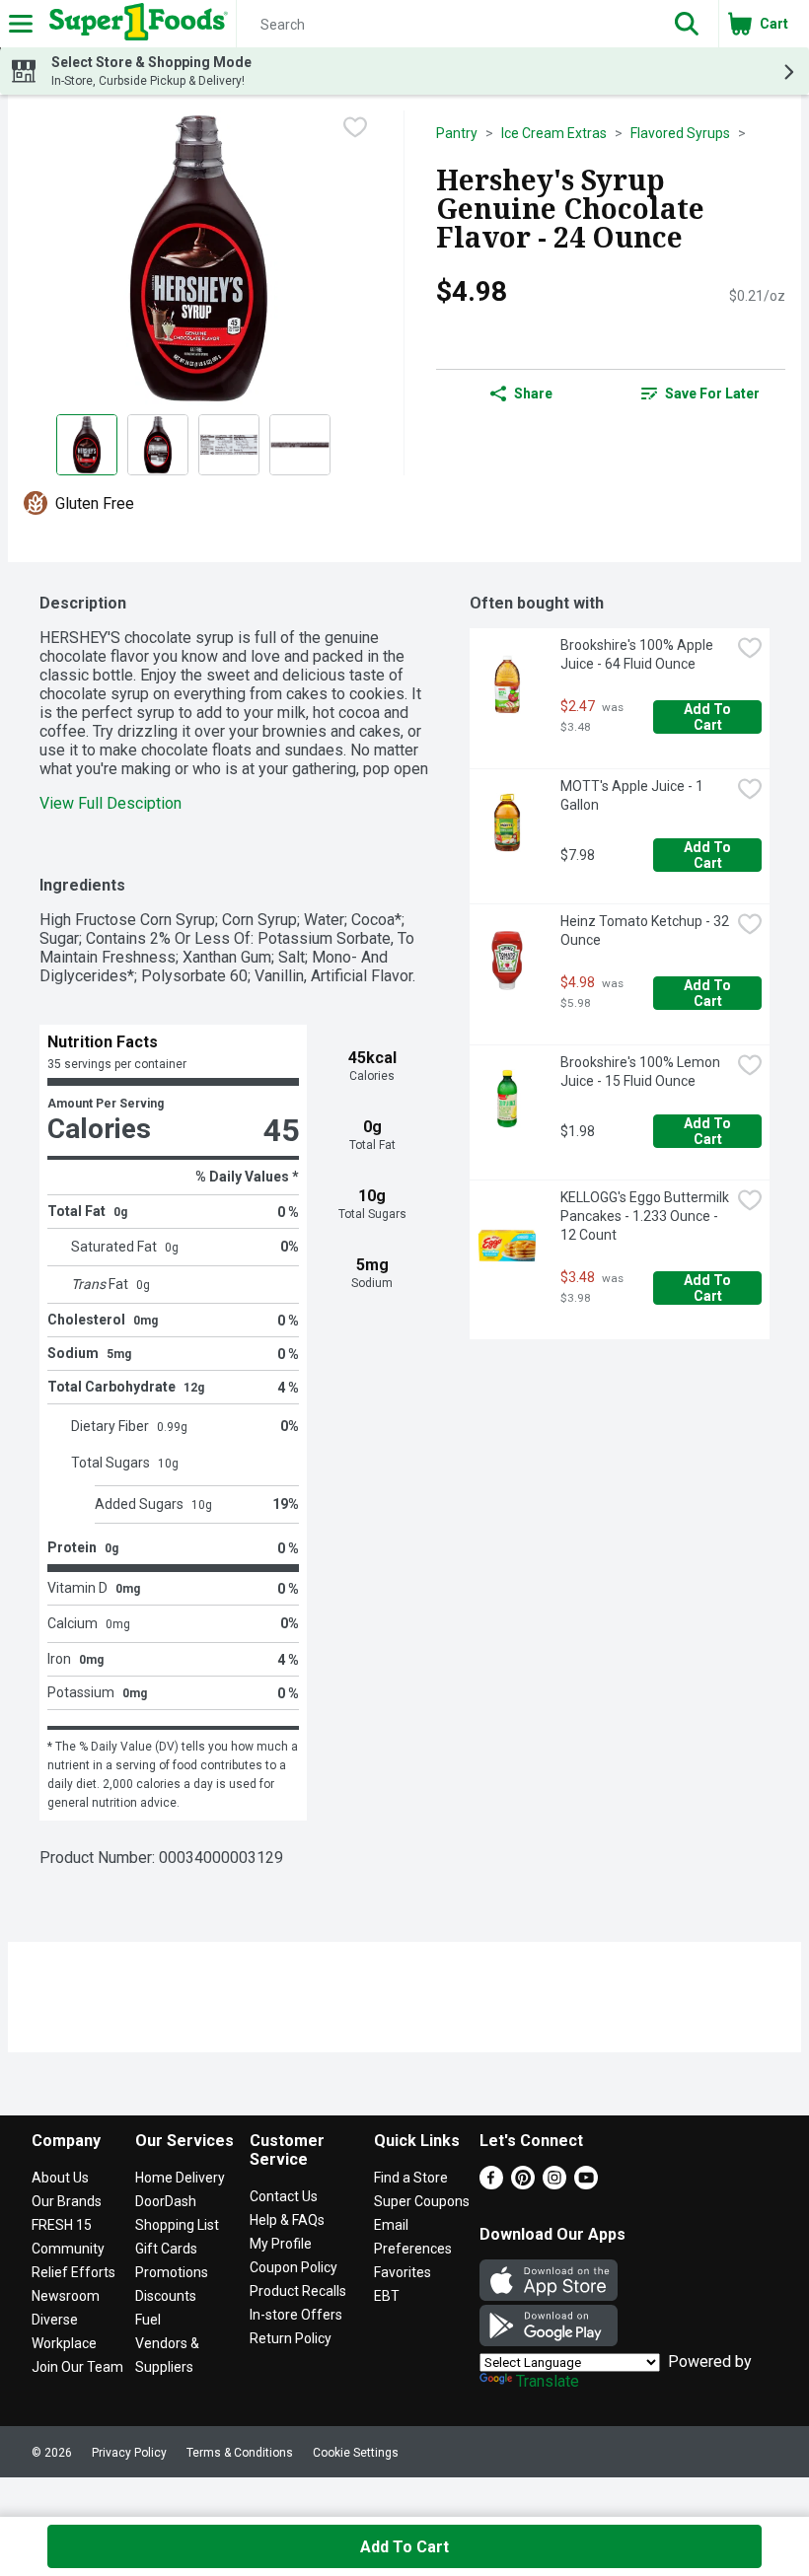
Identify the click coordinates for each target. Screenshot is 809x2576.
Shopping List (177, 2225)
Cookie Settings (356, 2453)
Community (68, 2249)
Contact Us (284, 2196)
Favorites (403, 2272)
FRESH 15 (62, 2225)
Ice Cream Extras (554, 133)
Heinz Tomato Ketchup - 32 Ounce (645, 930)
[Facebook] (491, 2184)
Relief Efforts (74, 2272)
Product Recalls (298, 2291)
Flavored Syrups (680, 133)
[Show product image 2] (158, 445)
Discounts (166, 2296)
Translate (548, 2381)
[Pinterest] (523, 2184)
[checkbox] (355, 127)
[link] (700, 394)
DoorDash (166, 2201)
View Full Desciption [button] (110, 803)
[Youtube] (586, 2184)
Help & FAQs (287, 2220)
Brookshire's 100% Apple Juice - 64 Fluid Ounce (638, 654)
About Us (60, 2178)
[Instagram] (554, 2184)
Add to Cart (709, 717)
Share (533, 394)
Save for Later (712, 394)
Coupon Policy (294, 2267)
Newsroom (66, 2296)
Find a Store (411, 2178)
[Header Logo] (135, 24)
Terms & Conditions (240, 2453)
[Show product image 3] (229, 445)
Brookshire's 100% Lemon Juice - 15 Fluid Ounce (642, 1072)
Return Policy (291, 2338)
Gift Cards (166, 2249)
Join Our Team (77, 2367)
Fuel (148, 2320)
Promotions (172, 2272)
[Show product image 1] (87, 445)
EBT (387, 2296)
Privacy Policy (129, 2453)
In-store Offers (296, 2315)
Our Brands (67, 2201)
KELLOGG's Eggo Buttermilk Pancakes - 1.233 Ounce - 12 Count (645, 1216)
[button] (687, 24)
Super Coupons (422, 2201)
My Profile (281, 2244)
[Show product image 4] (300, 445)
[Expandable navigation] (21, 24)
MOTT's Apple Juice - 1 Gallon (633, 795)
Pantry (457, 133)
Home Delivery (180, 2178)
